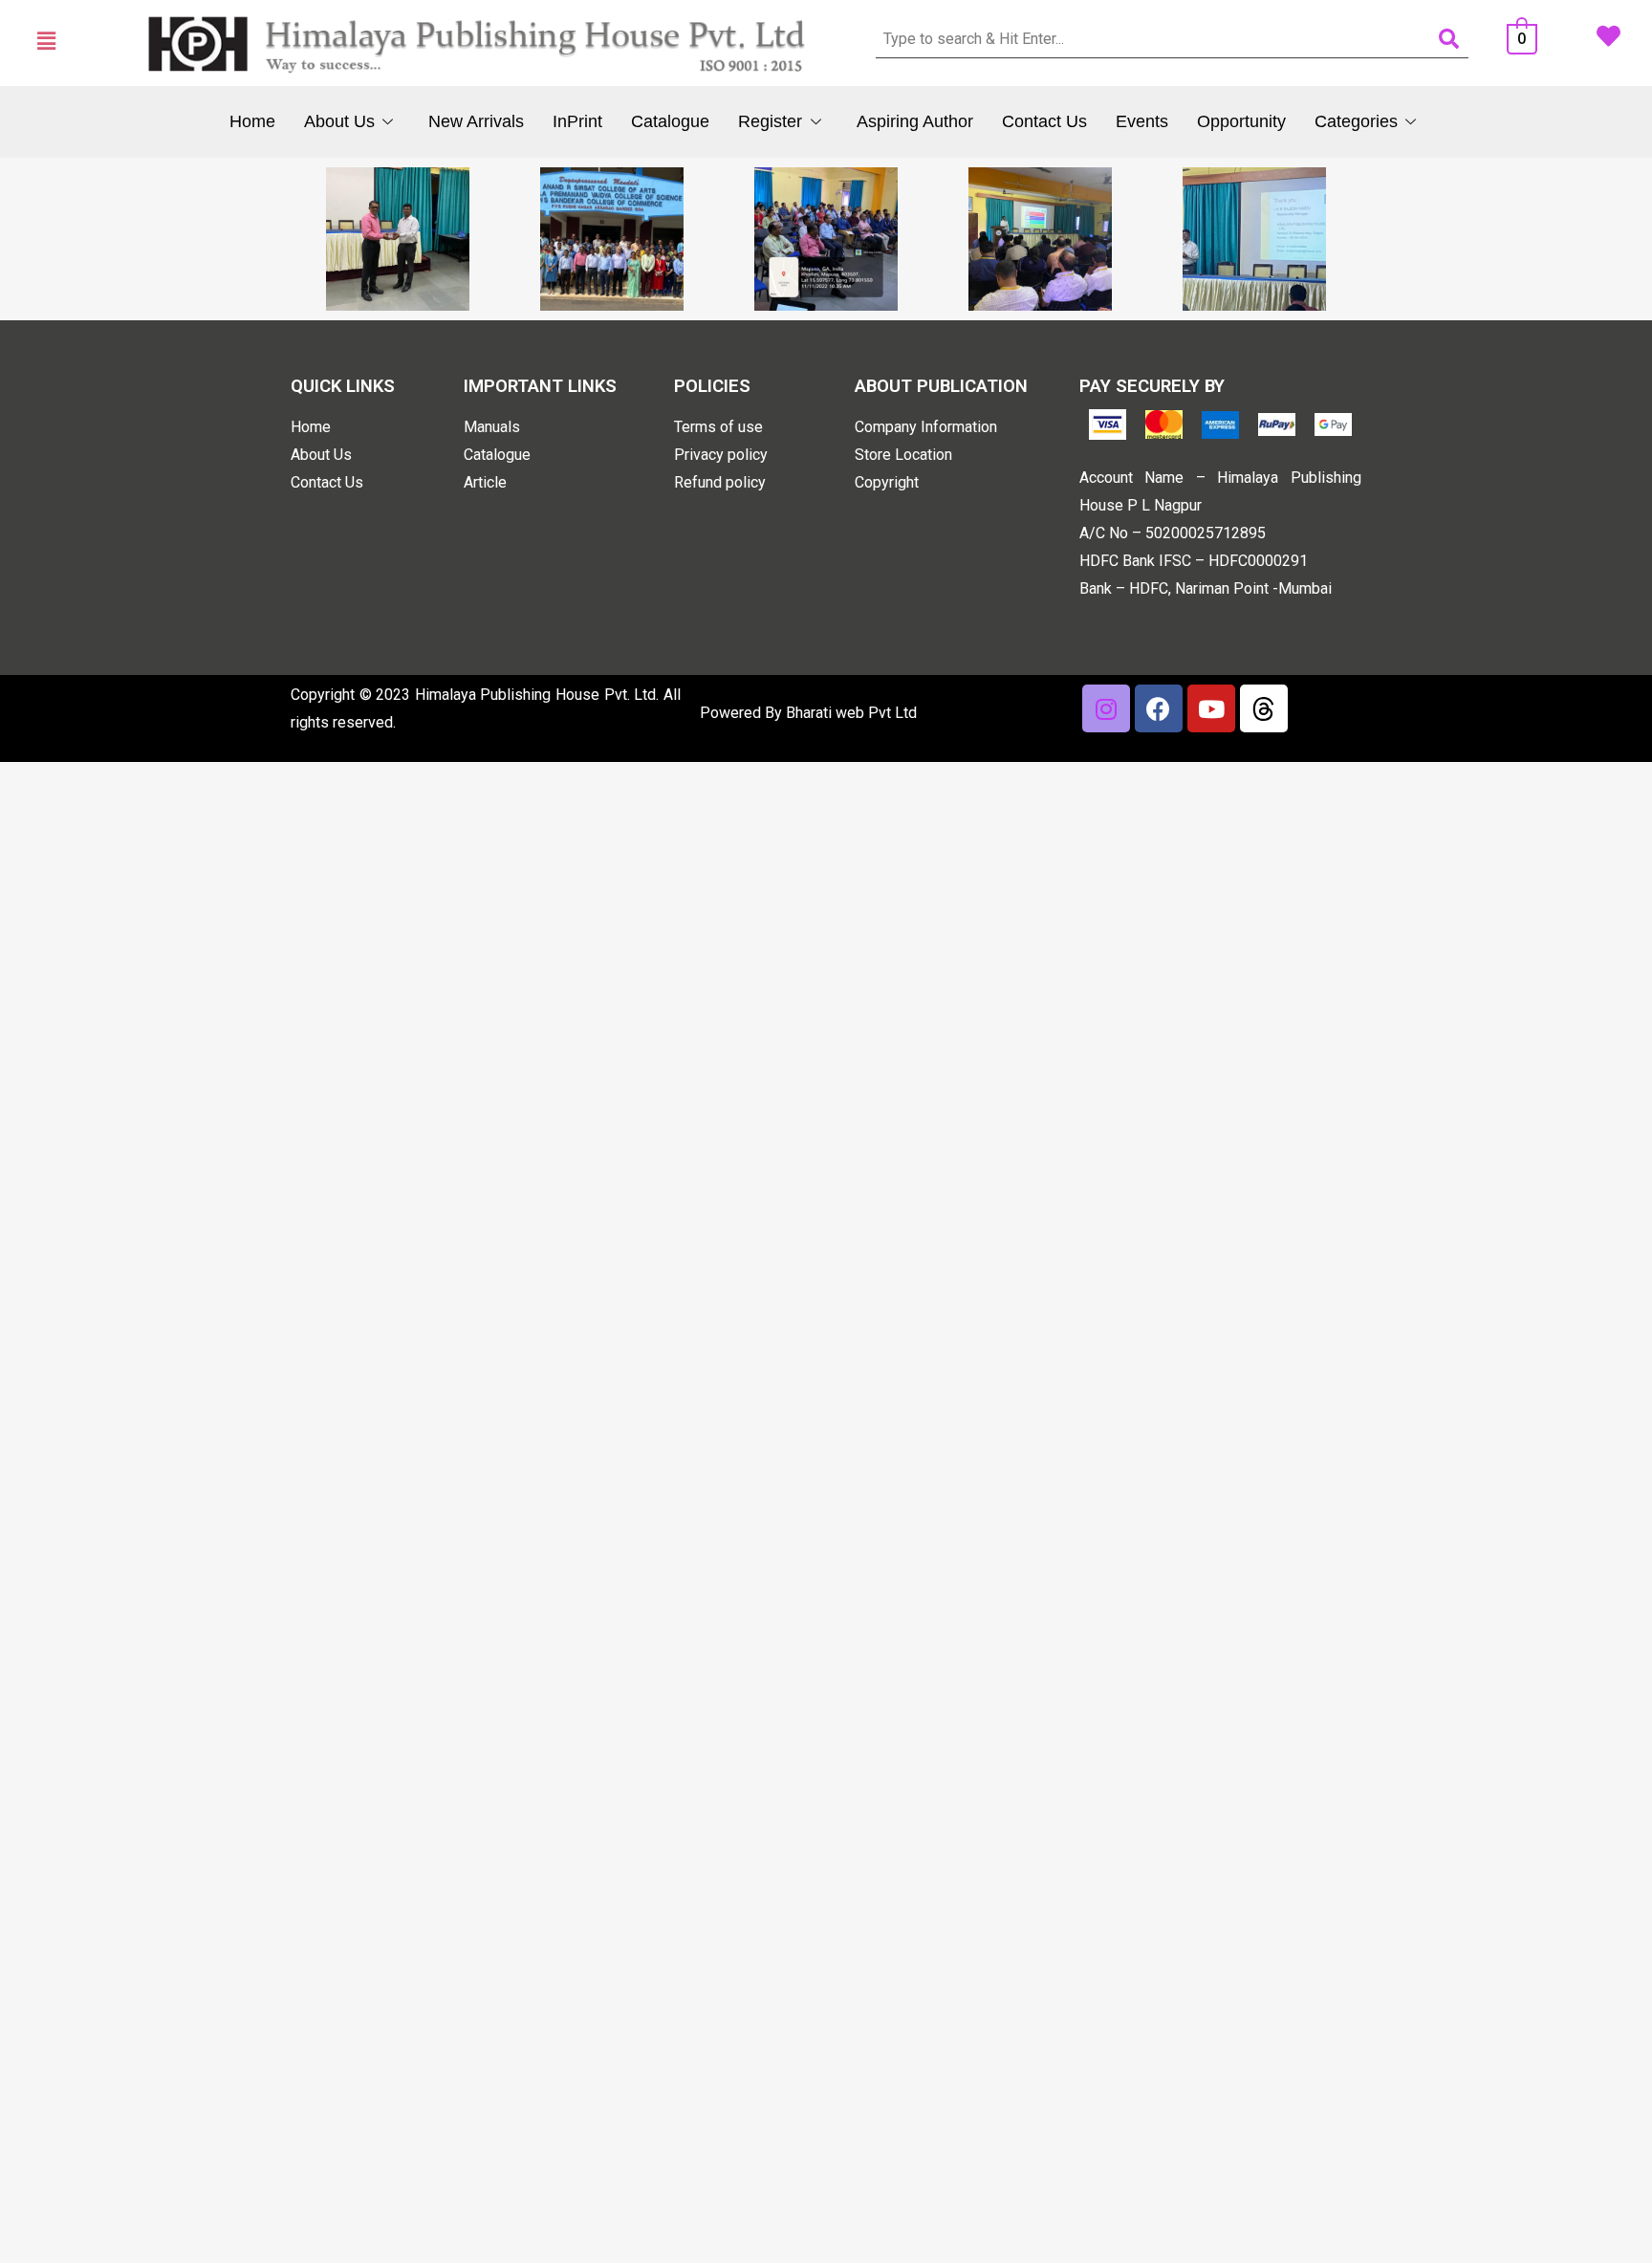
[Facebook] (1159, 708)
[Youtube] (1211, 708)
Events (1142, 121)
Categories (1356, 121)
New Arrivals (476, 121)
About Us (339, 121)
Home (252, 121)
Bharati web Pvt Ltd (851, 713)
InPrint (577, 121)
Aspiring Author (915, 121)
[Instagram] (1106, 708)
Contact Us (1044, 121)
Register (770, 121)
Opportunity (1241, 121)
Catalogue (670, 121)
